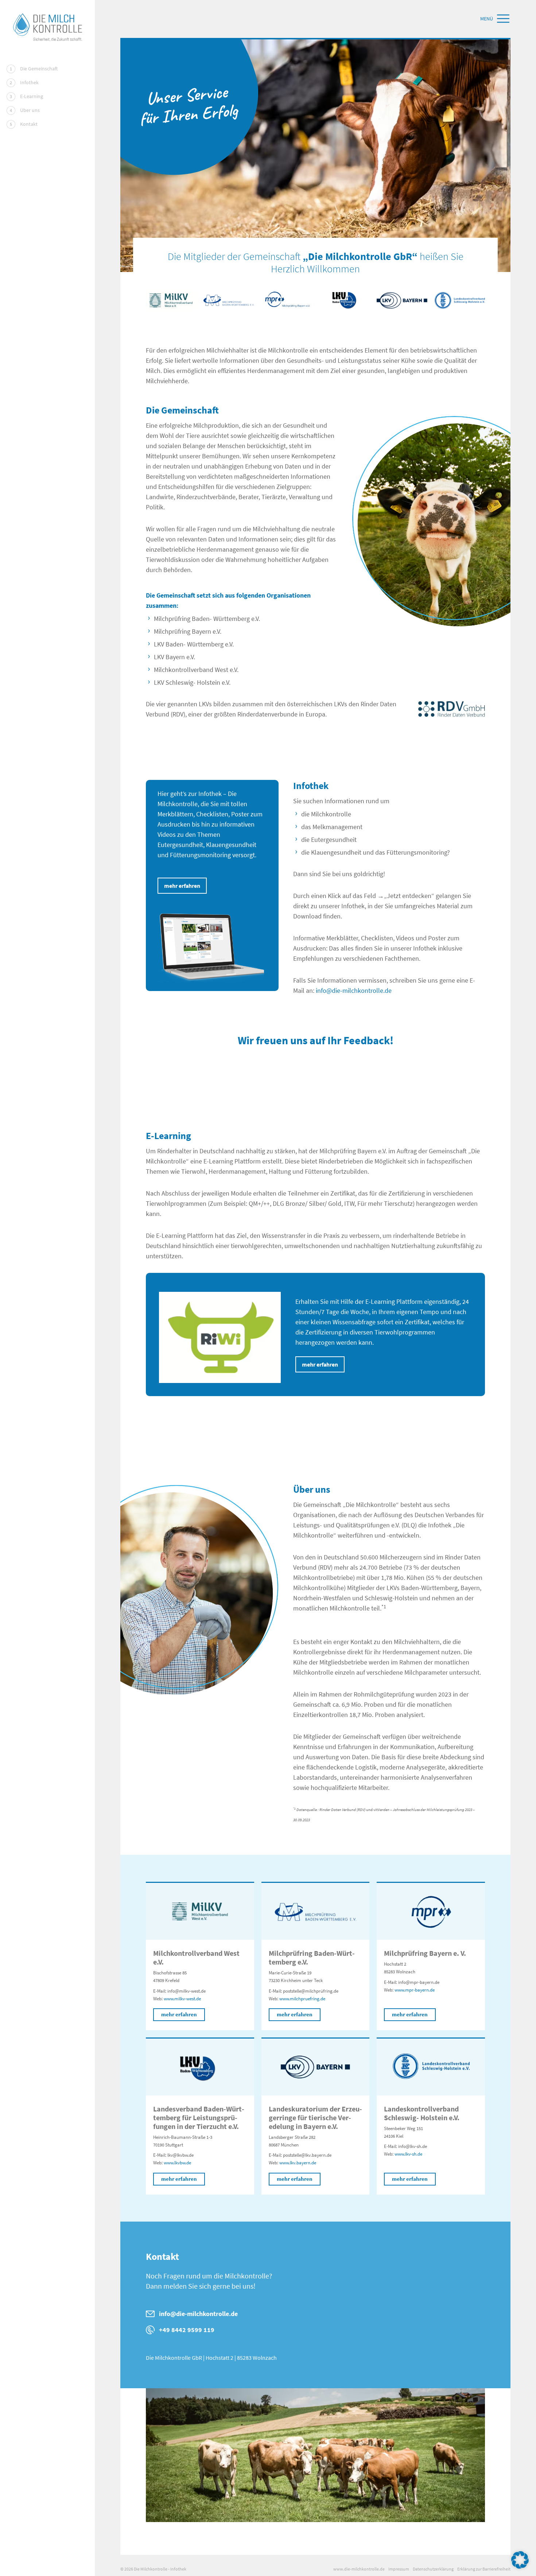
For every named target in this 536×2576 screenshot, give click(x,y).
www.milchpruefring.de (302, 1999)
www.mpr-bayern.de (415, 1990)
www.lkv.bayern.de (298, 2163)
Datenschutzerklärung (433, 2569)
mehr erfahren (182, 886)
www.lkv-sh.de (408, 2154)
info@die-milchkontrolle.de (354, 990)
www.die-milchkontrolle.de (359, 2569)
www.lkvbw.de (177, 2163)
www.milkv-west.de (182, 1999)
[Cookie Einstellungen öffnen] (520, 2559)
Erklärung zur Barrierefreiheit (484, 2569)
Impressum (399, 2569)
